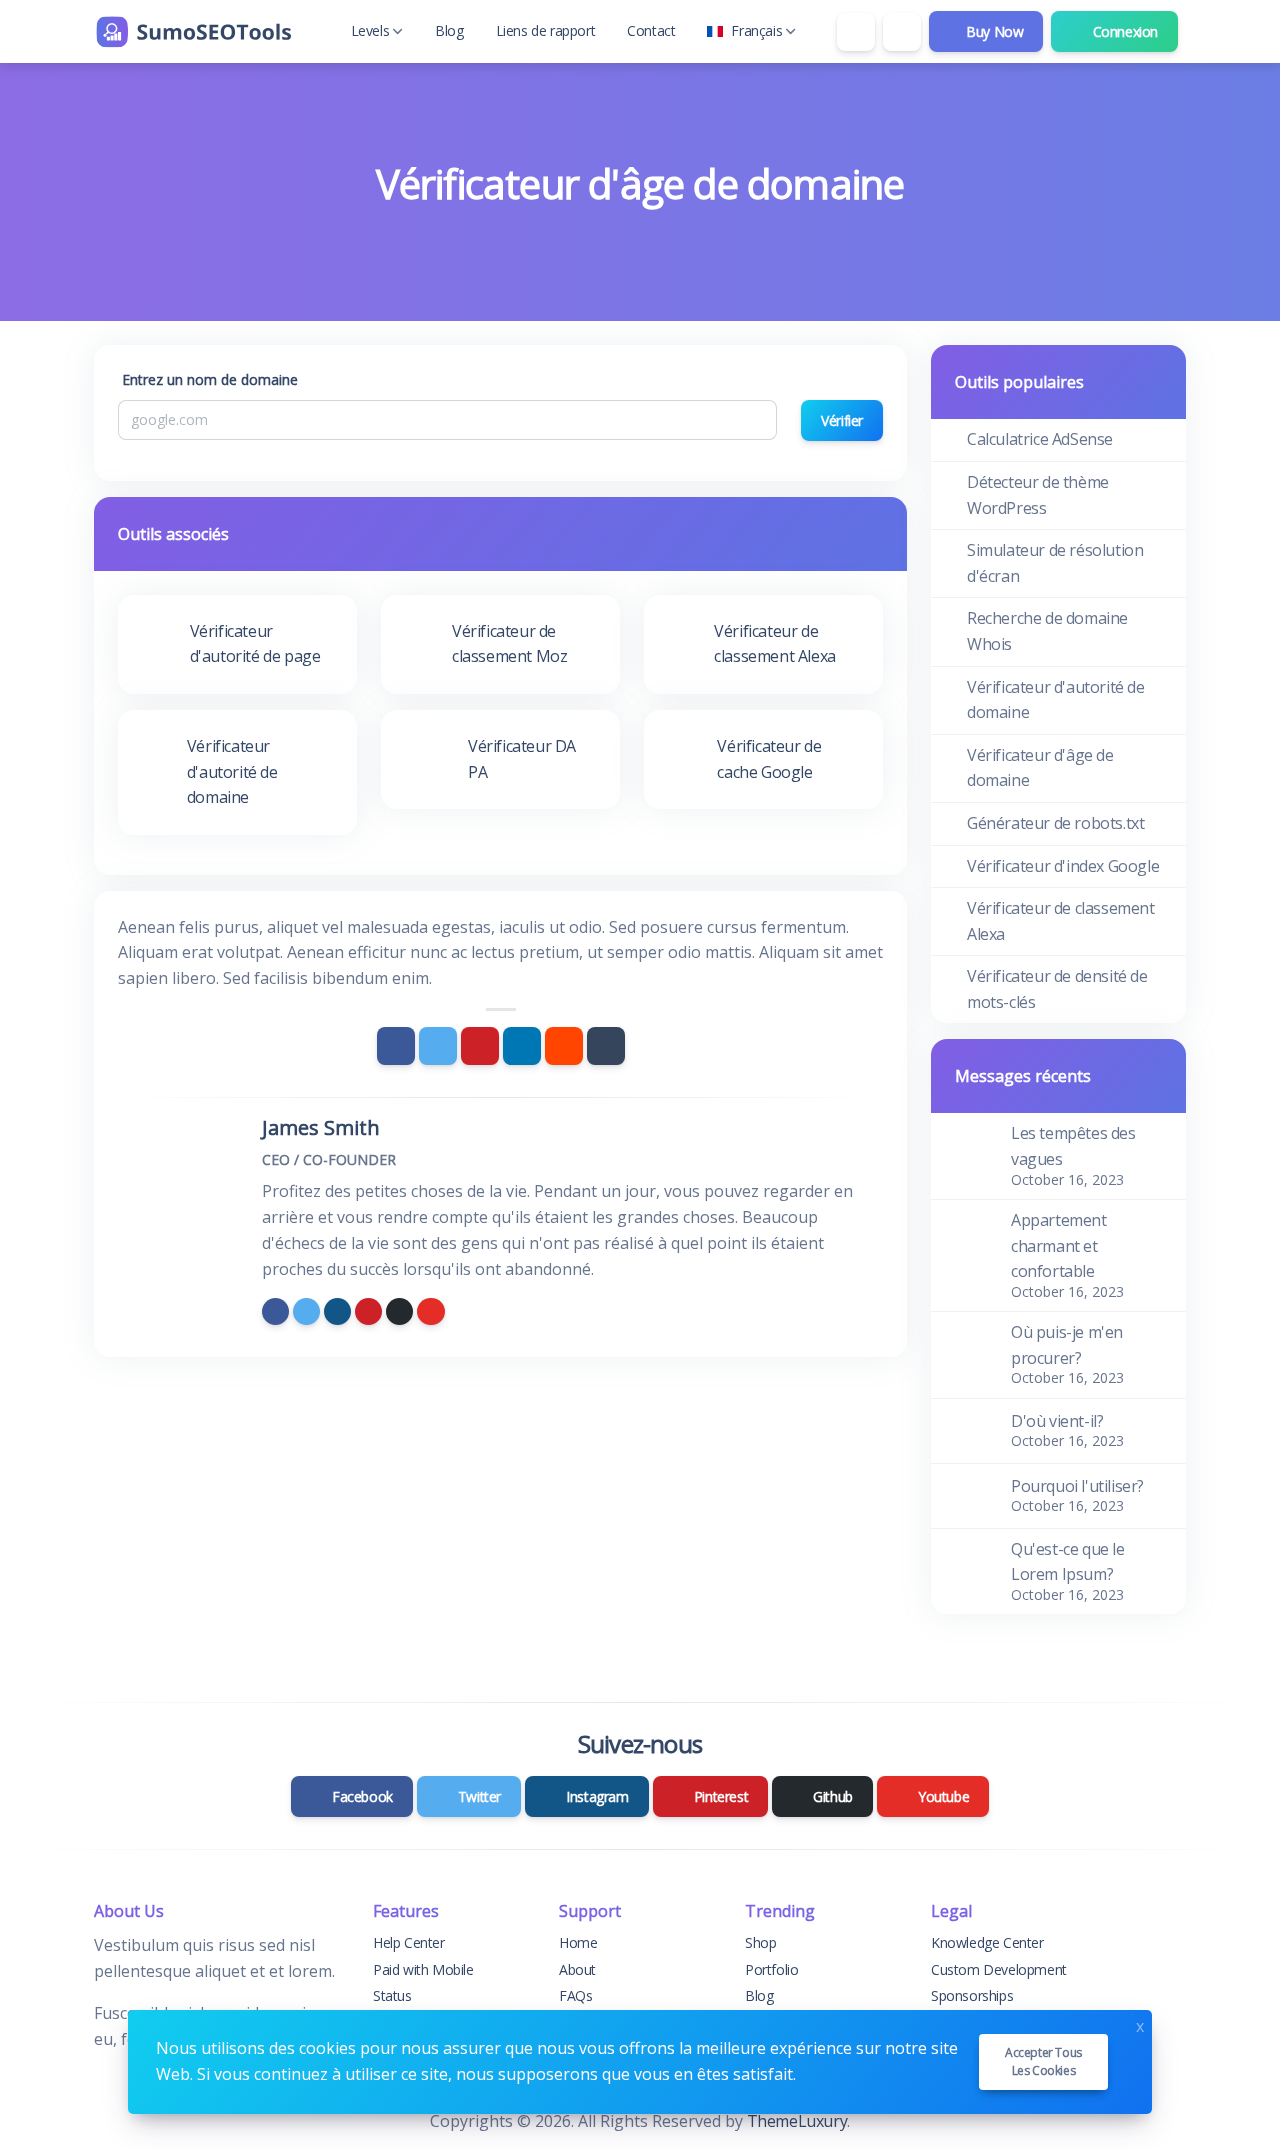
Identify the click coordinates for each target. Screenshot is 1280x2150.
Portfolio (771, 1969)
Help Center (409, 1942)
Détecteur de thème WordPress (1038, 495)
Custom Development (999, 1969)
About (577, 1969)
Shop (760, 1942)
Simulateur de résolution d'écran (1055, 563)
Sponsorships (972, 1995)
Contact (651, 30)
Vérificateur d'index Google (1063, 866)
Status (392, 1995)
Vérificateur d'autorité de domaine (1056, 700)
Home (578, 1942)
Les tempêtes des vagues (1073, 1146)
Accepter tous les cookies (1043, 2061)
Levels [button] (370, 30)
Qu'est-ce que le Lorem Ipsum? (1068, 1562)
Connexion (1123, 31)
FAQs (575, 1995)
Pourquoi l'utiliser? (1077, 1486)
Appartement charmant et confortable (1059, 1245)
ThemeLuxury (797, 2121)
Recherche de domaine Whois (1047, 631)
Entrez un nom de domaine (210, 379)
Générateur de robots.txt (1055, 823)
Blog (449, 30)
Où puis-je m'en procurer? (1067, 1345)
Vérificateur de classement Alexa (1061, 921)
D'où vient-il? (1057, 1421)
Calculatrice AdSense (1040, 439)
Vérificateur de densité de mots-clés (1057, 989)
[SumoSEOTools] (194, 31)
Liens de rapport (546, 30)
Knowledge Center (987, 1942)
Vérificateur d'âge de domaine (1040, 768)
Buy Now (993, 31)
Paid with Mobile (423, 1969)
